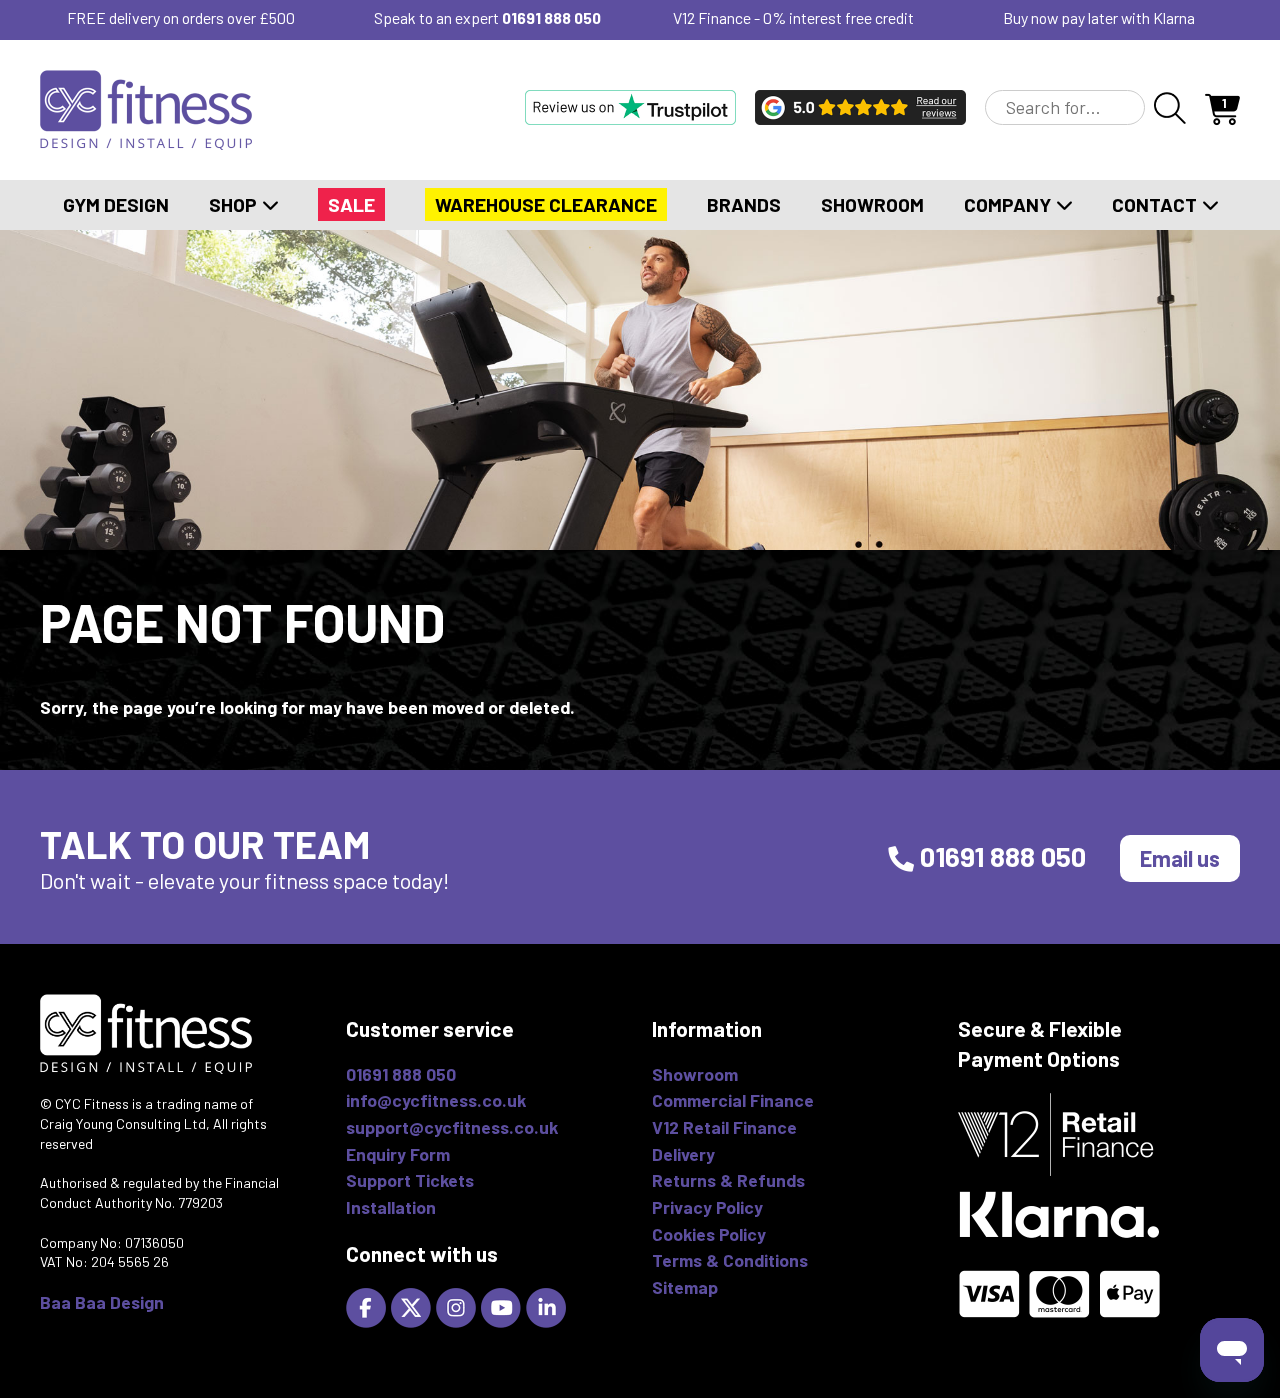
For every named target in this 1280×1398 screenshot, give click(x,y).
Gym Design (116, 204)
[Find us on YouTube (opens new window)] (503, 1306)
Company (1009, 204)
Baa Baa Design (102, 1302)
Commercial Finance (733, 1100)
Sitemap (685, 1287)
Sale (351, 204)
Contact (1156, 204)
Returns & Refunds (728, 1180)
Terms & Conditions (730, 1260)
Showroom (872, 204)
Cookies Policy (709, 1234)
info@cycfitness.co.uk (436, 1100)
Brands (744, 204)
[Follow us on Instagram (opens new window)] (458, 1306)
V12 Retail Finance (724, 1127)
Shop (235, 204)
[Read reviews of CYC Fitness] (860, 107)
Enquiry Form (398, 1154)
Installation (391, 1207)
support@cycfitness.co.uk (452, 1127)
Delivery (683, 1154)
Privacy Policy (707, 1207)
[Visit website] (630, 107)
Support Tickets (410, 1180)
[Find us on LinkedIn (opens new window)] (548, 1306)
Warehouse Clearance (546, 204)
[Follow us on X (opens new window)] (413, 1306)
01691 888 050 (551, 17)
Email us (1180, 858)
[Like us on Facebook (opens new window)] (368, 1306)
